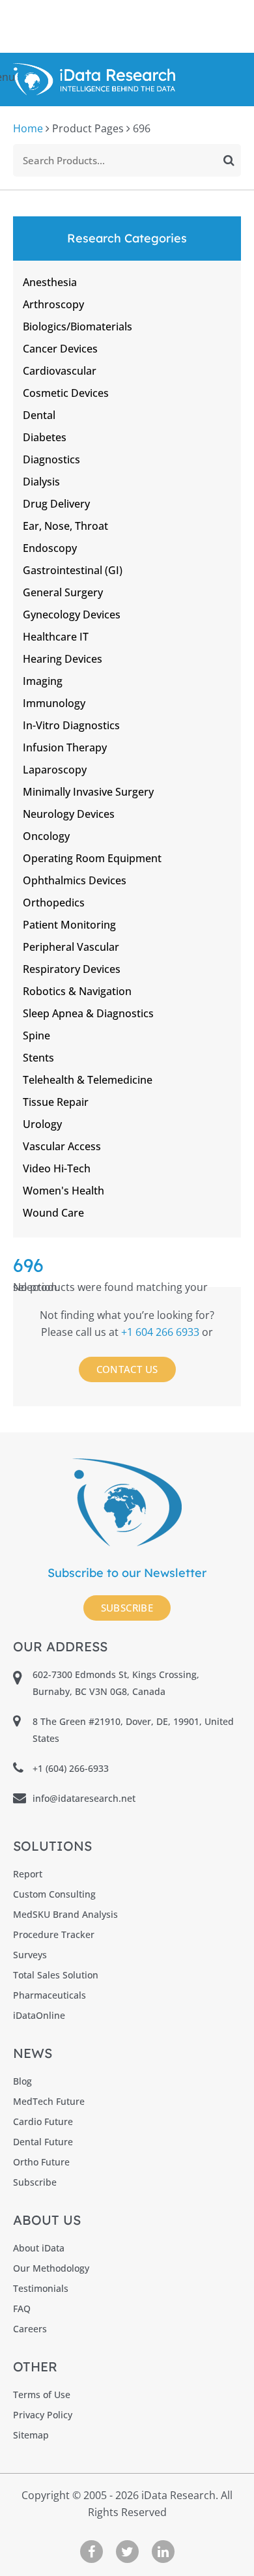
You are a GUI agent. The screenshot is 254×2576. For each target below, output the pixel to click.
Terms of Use (42, 2395)
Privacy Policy (43, 2415)
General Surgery (63, 592)
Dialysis (41, 482)
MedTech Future (49, 2101)
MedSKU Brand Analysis (65, 1914)
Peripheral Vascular (71, 947)
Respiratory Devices (72, 969)
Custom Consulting (54, 1894)
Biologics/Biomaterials (78, 326)
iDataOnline (39, 2015)
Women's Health (63, 1191)
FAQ (22, 2308)
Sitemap (31, 2435)
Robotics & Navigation (77, 991)
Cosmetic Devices (66, 393)
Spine (36, 1035)
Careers (30, 2329)
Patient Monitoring (69, 925)
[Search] (229, 160)
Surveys (30, 1955)
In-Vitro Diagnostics (71, 725)
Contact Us (127, 1369)
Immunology (54, 703)
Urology (42, 1124)
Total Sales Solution (56, 1975)
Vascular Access (62, 1146)
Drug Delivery (56, 504)
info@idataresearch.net (84, 1798)
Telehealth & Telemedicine (88, 1080)
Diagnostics (51, 459)
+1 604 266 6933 (162, 1332)
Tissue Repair (56, 1102)
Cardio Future (43, 2121)
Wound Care (53, 1213)
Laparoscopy (55, 770)
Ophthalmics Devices (75, 880)
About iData (39, 2248)
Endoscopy (50, 548)
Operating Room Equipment (92, 858)
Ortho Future (41, 2162)
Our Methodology (51, 2268)
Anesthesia (50, 282)
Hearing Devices (63, 659)
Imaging (43, 681)
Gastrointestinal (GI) (73, 570)
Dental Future (43, 2142)
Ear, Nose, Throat (65, 526)
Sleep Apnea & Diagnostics (88, 1013)
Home (28, 128)
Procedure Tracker (54, 1934)
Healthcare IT (56, 637)
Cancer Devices (60, 349)
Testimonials (41, 2288)
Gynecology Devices (72, 615)
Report (28, 1874)
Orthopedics (54, 903)
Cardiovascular (60, 371)
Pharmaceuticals (49, 1995)
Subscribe (127, 1608)
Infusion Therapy (65, 747)
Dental (39, 415)
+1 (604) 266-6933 (71, 1768)
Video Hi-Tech (57, 1168)
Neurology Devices (69, 814)
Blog (22, 2081)
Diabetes (45, 437)
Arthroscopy (53, 304)
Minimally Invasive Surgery (88, 792)
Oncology (46, 836)
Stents (38, 1058)
